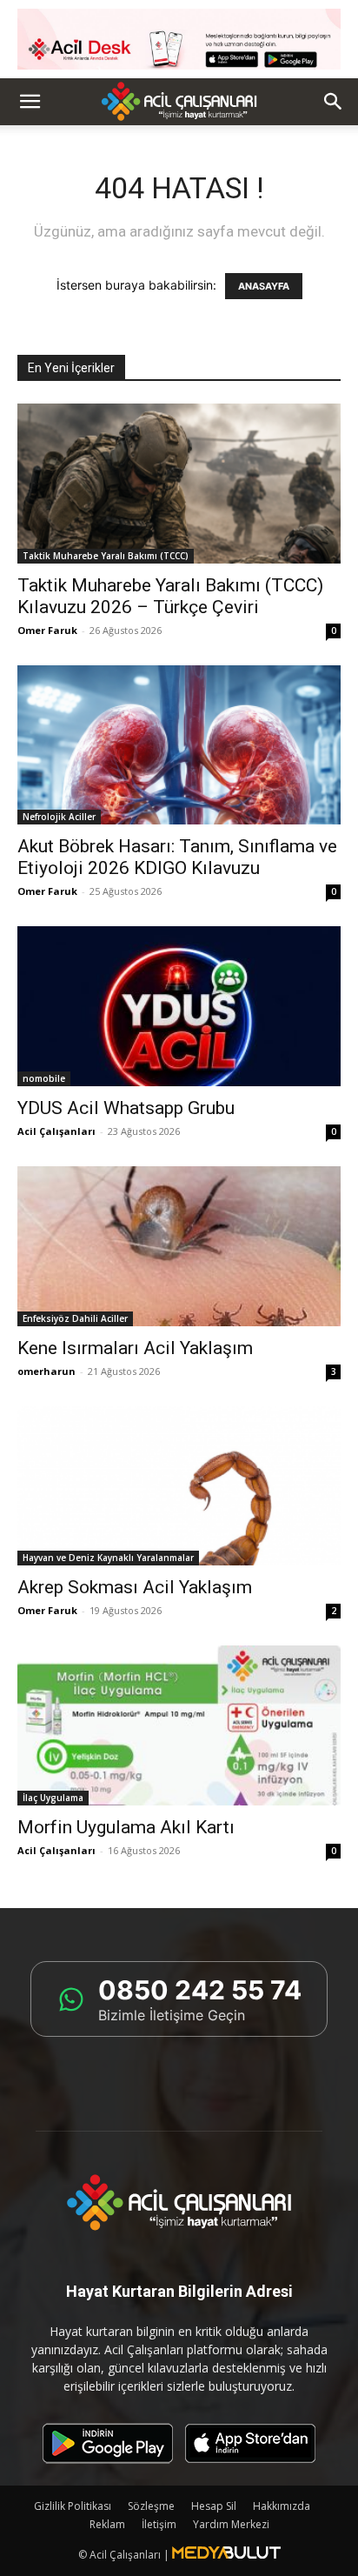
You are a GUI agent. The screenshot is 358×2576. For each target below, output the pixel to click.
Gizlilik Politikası (73, 2506)
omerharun (46, 1371)
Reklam (107, 2524)
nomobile (44, 1078)
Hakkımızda (282, 2506)
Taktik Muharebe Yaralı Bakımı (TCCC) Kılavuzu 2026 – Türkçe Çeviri (170, 596)
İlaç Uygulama (53, 1798)
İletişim (159, 2524)
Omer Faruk (47, 630)
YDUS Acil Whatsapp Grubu (126, 1108)
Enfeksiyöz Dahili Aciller (75, 1318)
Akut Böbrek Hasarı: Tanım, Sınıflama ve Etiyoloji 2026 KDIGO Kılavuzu (177, 857)
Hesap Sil (214, 2506)
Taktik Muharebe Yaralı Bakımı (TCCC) (106, 556)
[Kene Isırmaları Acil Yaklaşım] (179, 1246)
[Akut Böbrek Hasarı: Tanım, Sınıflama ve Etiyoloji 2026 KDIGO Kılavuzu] (179, 745)
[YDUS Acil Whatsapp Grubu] (179, 1006)
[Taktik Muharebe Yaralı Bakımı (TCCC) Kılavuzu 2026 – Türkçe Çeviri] (179, 484)
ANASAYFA (264, 286)
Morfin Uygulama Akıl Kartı (126, 1827)
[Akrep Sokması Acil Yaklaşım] (179, 1486)
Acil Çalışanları (56, 1131)
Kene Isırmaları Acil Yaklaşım (135, 1348)
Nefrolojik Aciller (59, 817)
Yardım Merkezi (231, 2524)
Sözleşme (151, 2506)
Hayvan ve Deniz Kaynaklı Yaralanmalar (108, 1558)
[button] (30, 102)
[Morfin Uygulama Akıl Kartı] (179, 1725)
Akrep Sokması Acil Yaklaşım (135, 1587)
